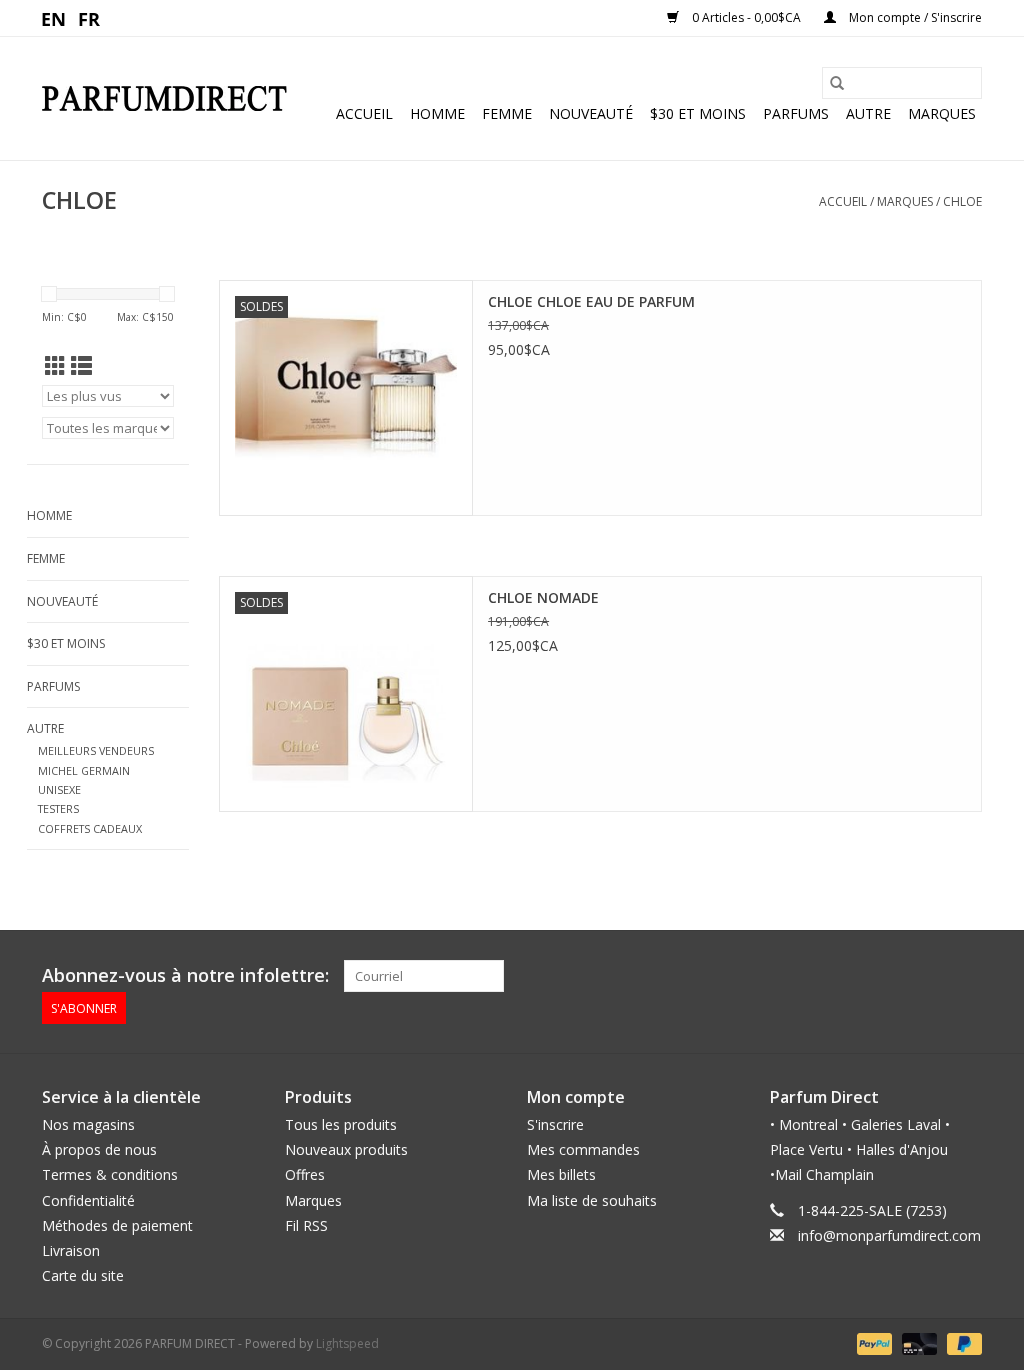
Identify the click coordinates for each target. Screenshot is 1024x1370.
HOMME (437, 113)
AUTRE (868, 113)
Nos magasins (88, 1124)
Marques (942, 113)
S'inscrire (555, 1124)
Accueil (364, 113)
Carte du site (83, 1275)
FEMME (507, 113)
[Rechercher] (837, 83)
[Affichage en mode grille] (55, 366)
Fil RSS (306, 1225)
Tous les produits (341, 1124)
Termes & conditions (110, 1174)
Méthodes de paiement (117, 1225)
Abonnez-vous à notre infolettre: (185, 975)
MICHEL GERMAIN (84, 770)
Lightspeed (347, 1343)
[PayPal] (872, 1343)
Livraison (71, 1250)
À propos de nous (99, 1149)
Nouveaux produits (346, 1149)
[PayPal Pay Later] (961, 1343)
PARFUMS (796, 113)
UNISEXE (59, 789)
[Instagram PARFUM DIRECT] (966, 976)
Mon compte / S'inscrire (914, 17)
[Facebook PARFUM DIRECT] (930, 976)
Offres (305, 1174)
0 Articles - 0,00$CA (746, 17)
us (54, 18)
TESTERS (58, 808)
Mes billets (561, 1174)
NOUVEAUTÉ (591, 113)
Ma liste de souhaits (592, 1200)
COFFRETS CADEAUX (90, 828)
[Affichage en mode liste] (81, 366)
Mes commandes (583, 1149)
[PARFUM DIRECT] (164, 98)
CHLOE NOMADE (543, 597)
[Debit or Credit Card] (917, 1343)
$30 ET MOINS (698, 113)
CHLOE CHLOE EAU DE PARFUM (591, 301)
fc (89, 18)
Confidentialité (88, 1200)
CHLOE (962, 201)
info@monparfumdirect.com (889, 1235)
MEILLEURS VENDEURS (96, 750)
